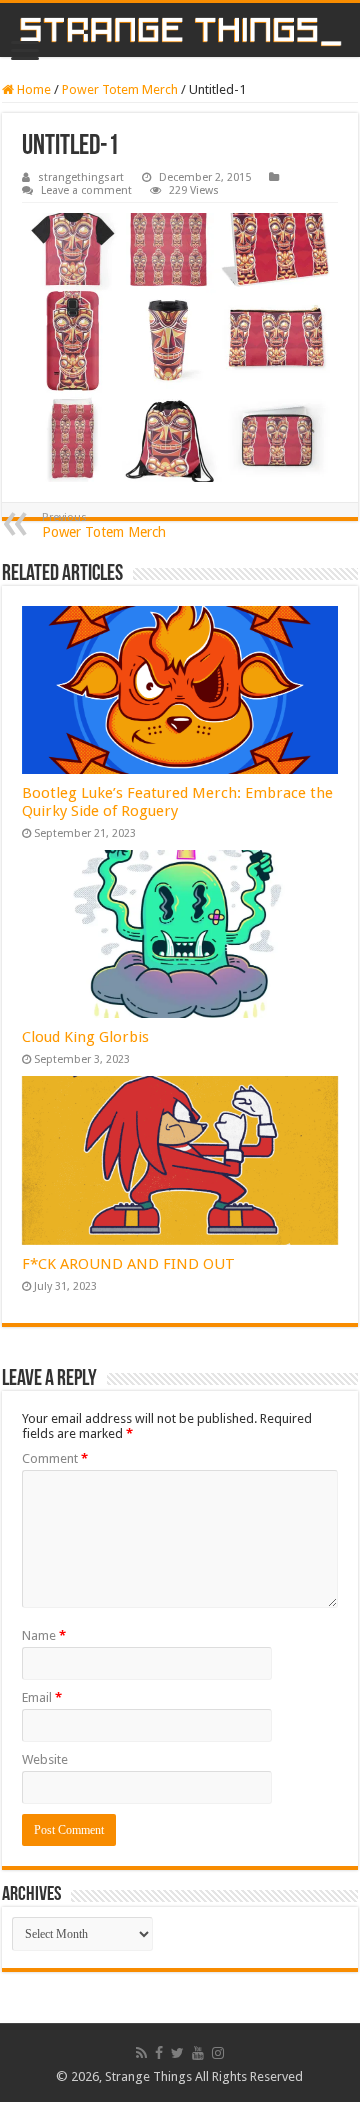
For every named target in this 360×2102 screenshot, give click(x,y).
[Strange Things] (180, 30)
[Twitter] (177, 2053)
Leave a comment (86, 190)
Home (32, 89)
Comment (55, 1458)
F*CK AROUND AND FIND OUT (128, 1264)
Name (44, 1635)
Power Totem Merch (120, 89)
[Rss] (141, 2053)
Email (42, 1697)
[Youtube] (198, 2053)
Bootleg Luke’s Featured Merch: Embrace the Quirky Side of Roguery (177, 802)
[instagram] (218, 2053)
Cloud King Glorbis (85, 1037)
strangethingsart (81, 177)
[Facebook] (159, 2053)
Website (45, 1759)
